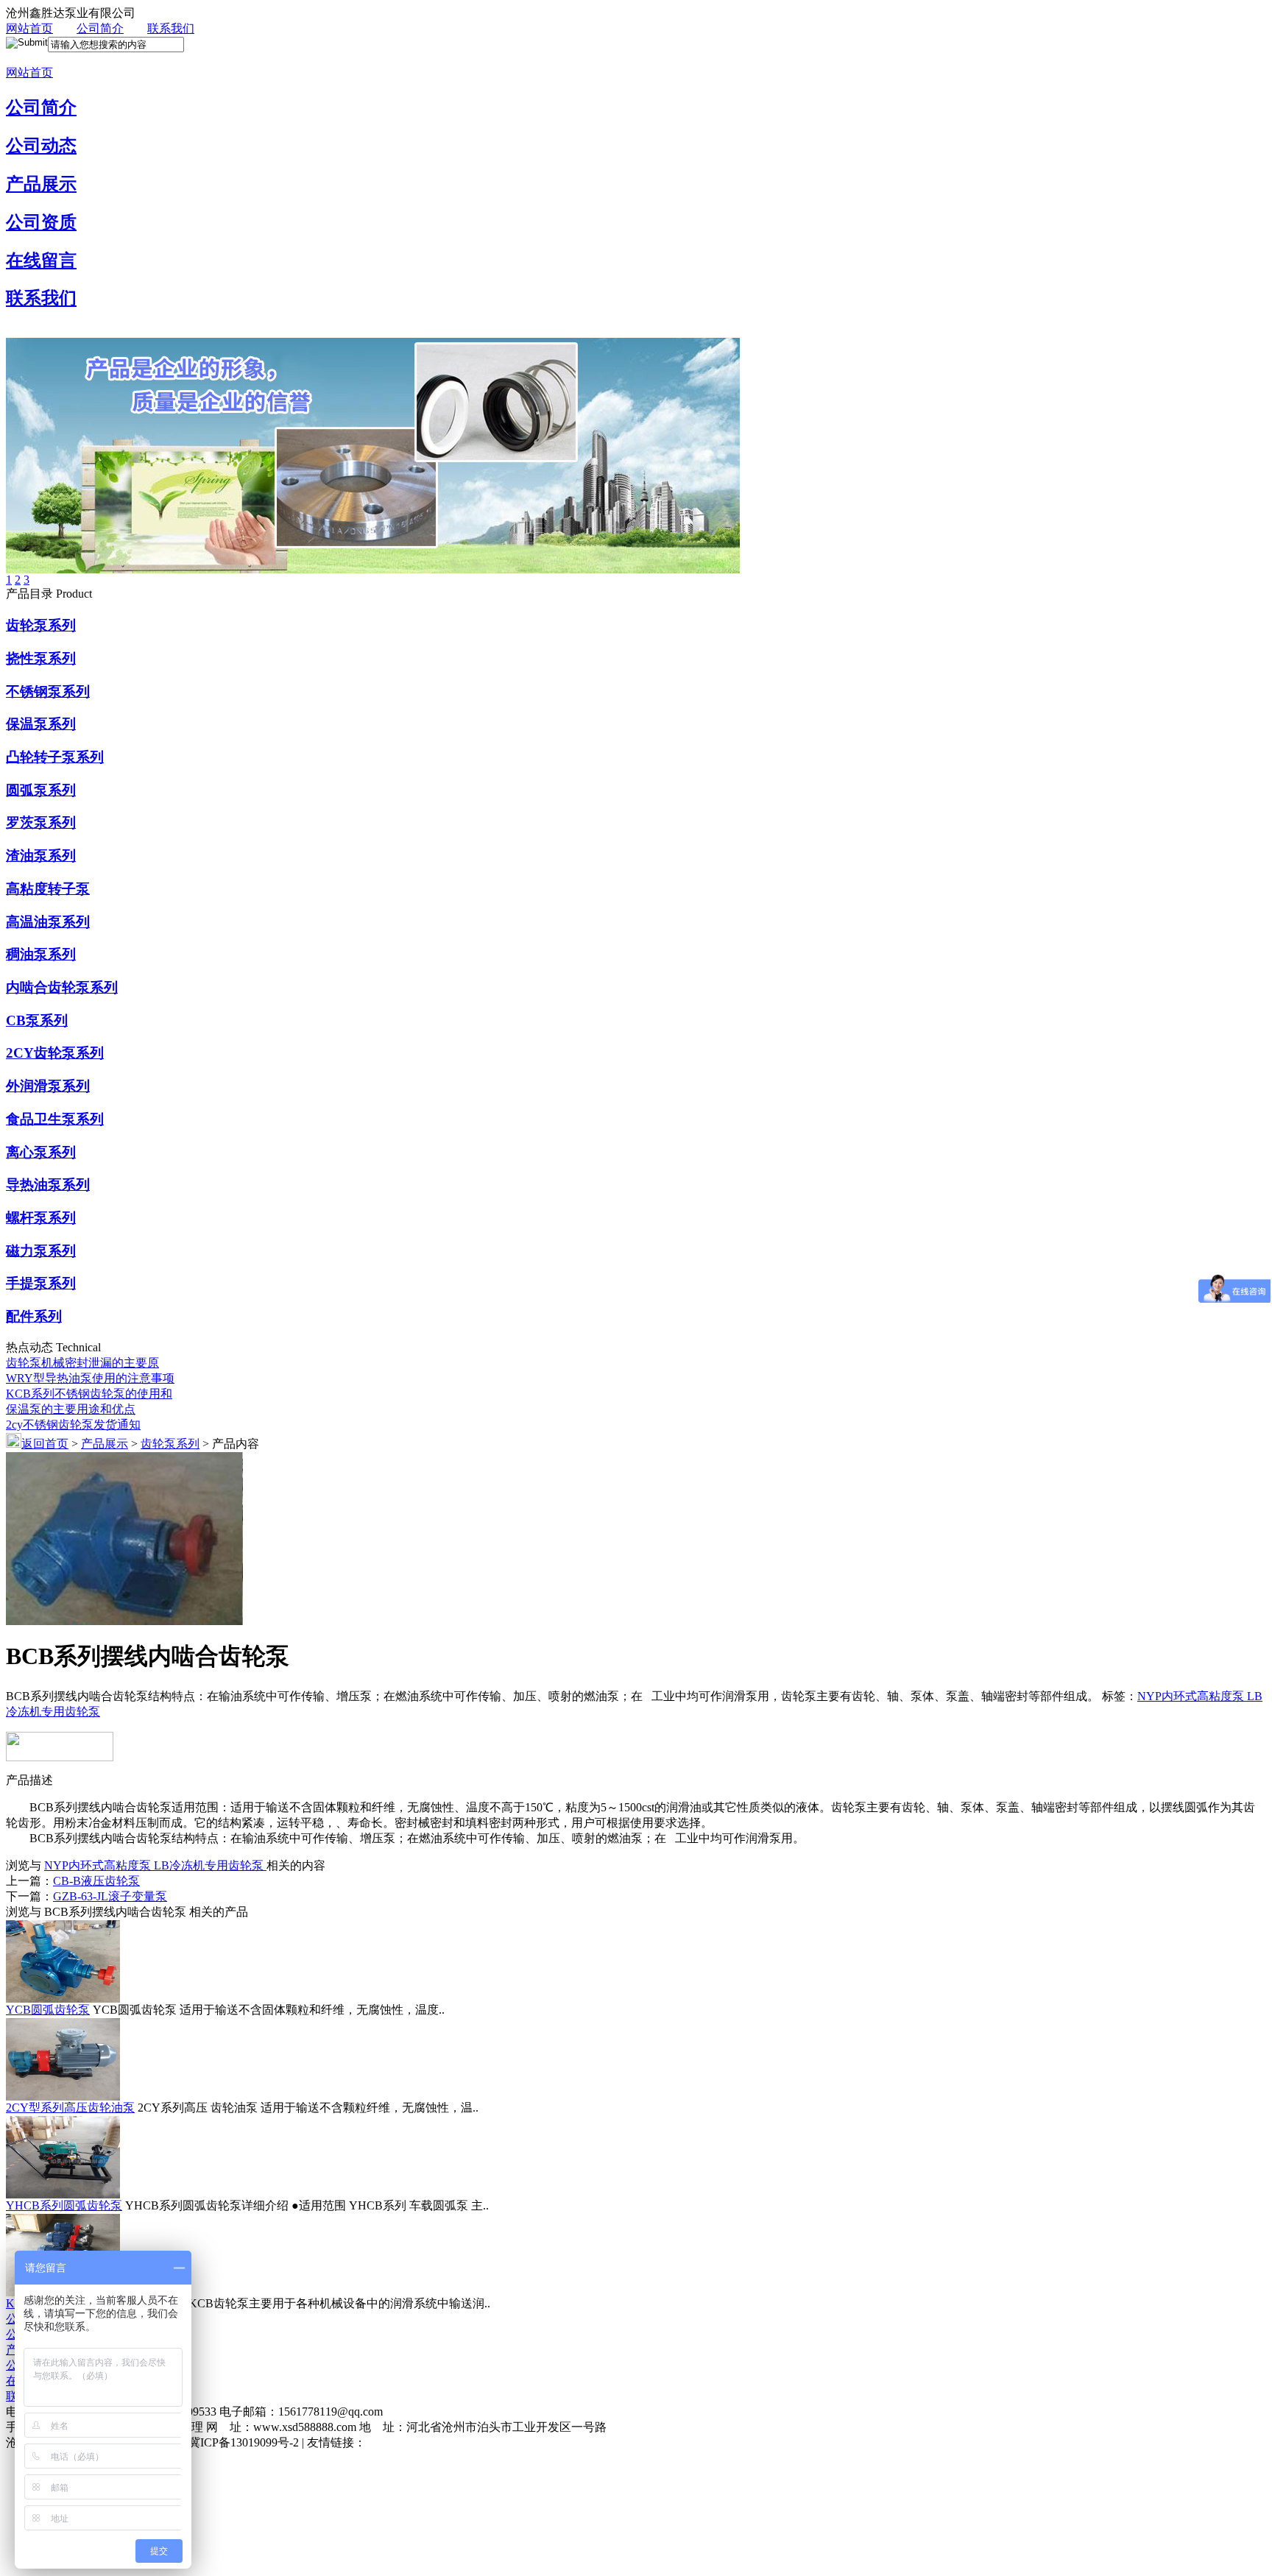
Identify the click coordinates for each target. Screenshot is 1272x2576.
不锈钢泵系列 (48, 691)
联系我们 (171, 28)
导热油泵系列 (48, 1185)
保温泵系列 (41, 724)
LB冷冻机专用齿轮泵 (210, 1865)
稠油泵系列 (41, 954)
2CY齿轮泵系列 (55, 1053)
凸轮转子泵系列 (55, 757)
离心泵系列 (41, 1152)
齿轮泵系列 (41, 625)
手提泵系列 (41, 1283)
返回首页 (45, 1444)
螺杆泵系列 (41, 1218)
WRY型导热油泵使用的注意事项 (90, 1378)
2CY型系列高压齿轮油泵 (70, 2108)
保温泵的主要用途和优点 (71, 1409)
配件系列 (34, 1316)
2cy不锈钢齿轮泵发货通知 (73, 1425)
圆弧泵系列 (41, 790)
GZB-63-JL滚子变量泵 (110, 1896)
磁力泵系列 (41, 1251)
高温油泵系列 (48, 922)
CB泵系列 (37, 1020)
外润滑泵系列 (48, 1086)
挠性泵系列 (41, 658)
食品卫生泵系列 (55, 1119)
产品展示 (41, 184)
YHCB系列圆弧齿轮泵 (64, 2205)
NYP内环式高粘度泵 (1192, 1696)
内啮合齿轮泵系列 (62, 987)
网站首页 (29, 28)
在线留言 (41, 261)
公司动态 (41, 146)
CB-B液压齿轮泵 (96, 1881)
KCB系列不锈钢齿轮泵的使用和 (89, 1394)
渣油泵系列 (41, 856)
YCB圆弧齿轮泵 (48, 2010)
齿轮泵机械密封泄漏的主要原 (82, 1363)
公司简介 (100, 28)
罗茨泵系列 (41, 822)
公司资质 (41, 222)
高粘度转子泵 (48, 889)
